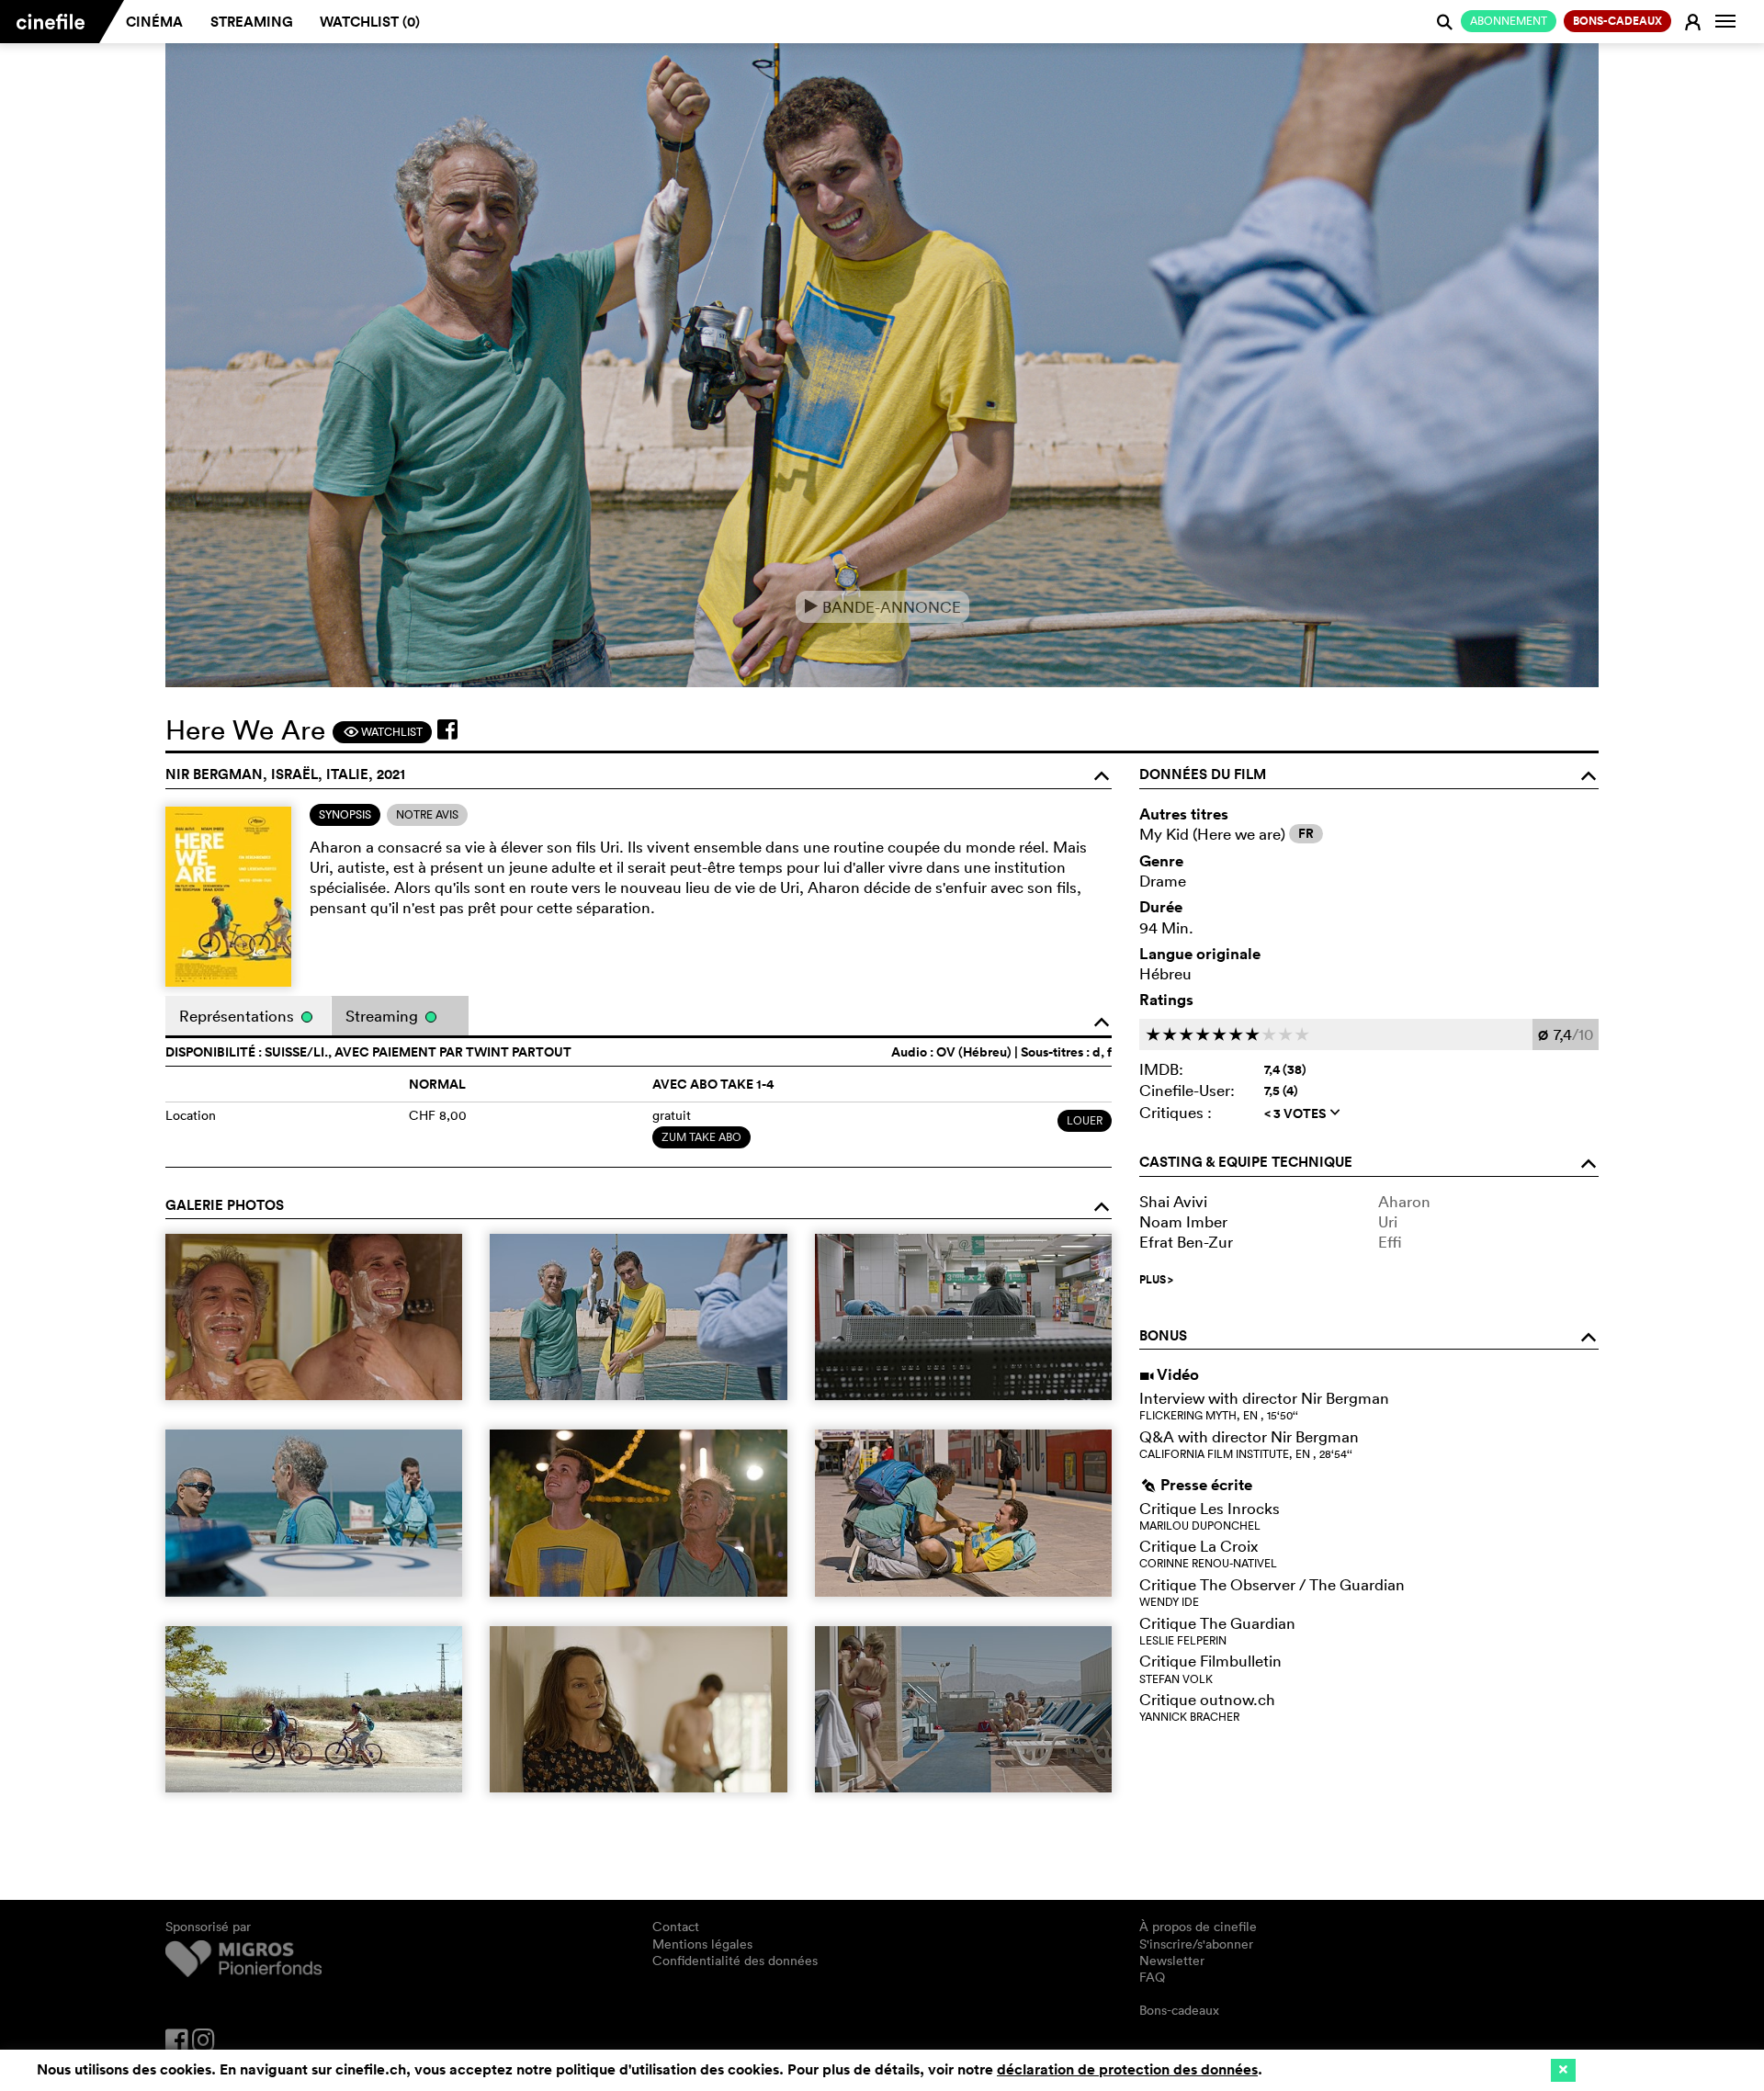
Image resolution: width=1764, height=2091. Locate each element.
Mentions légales (702, 1944)
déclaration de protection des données (1127, 2069)
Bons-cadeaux (1179, 2010)
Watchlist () (370, 22)
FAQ (1152, 1977)
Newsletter (1172, 1961)
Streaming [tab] (384, 1016)
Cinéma (154, 22)
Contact (676, 1927)
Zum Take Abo (701, 1137)
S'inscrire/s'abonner (1196, 1944)
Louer (1085, 1120)
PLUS (1156, 1280)
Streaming (252, 22)
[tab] (345, 815)
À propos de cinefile (1198, 1927)
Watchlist (383, 732)
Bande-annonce (882, 607)
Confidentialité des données (735, 1961)
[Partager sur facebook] (447, 729)
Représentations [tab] (238, 1016)
